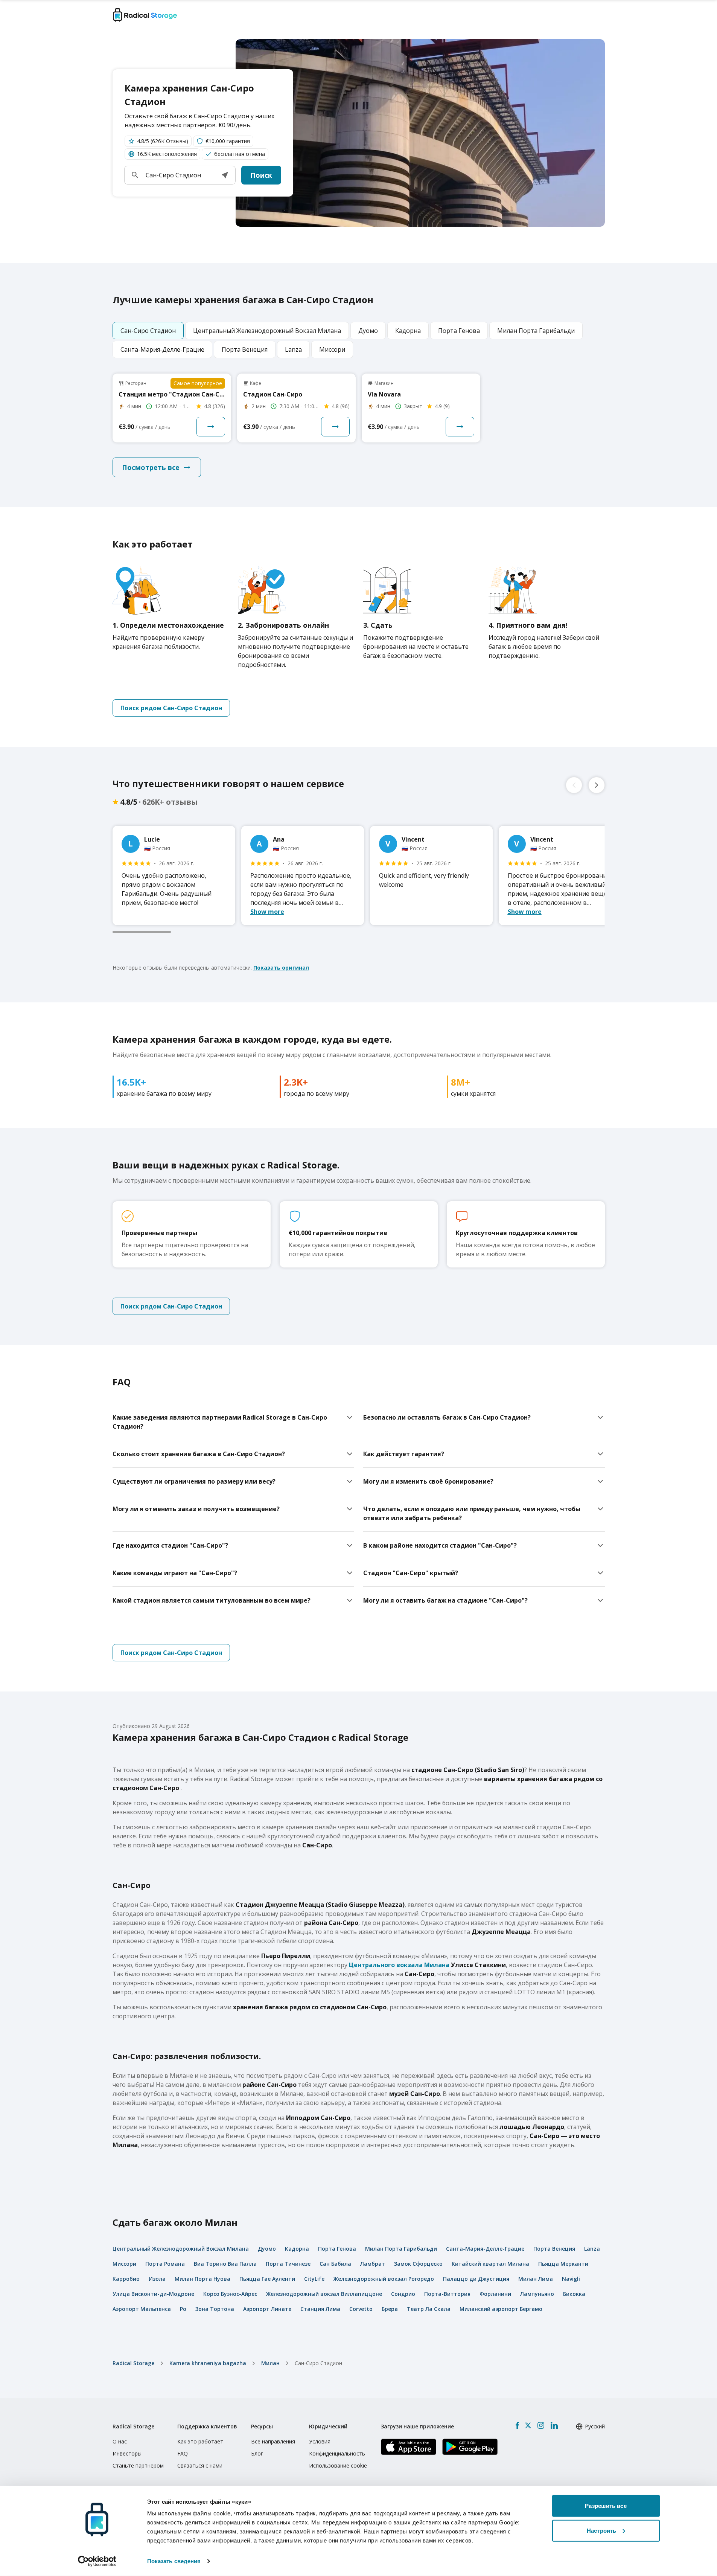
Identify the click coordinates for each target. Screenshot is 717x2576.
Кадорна (297, 2249)
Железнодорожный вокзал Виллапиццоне (324, 2294)
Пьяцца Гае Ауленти (267, 2279)
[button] (225, 175)
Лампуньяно (537, 2294)
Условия (320, 2441)
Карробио (126, 2279)
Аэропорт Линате (267, 2309)
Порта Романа (165, 2264)
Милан (270, 2363)
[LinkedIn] (554, 2425)
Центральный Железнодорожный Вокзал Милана (181, 2249)
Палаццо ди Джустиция (476, 2279)
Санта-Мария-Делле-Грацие (485, 2249)
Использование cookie (338, 2465)
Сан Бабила (335, 2264)
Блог (257, 2453)
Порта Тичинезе (288, 2264)
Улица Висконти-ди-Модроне (153, 2294)
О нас (120, 2441)
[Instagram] (541, 2425)
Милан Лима (536, 2279)
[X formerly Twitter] (528, 2425)
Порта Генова (337, 2249)
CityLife (314, 2279)
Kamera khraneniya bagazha (208, 2363)
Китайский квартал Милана (490, 2264)
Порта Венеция (554, 2249)
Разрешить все (606, 2506)
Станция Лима (320, 2309)
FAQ (183, 2453)
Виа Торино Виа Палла (225, 2264)
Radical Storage (133, 2363)
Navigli (571, 2279)
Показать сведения (174, 2561)
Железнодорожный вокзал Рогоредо (384, 2279)
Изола (157, 2279)
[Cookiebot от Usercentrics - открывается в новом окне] (97, 2561)
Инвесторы (127, 2453)
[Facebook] (517, 2425)
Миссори (124, 2264)
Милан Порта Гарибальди (401, 2249)
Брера (390, 2309)
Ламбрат (373, 2264)
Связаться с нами (200, 2465)
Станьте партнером (138, 2465)
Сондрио (403, 2294)
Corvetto (361, 2309)
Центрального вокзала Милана (399, 1965)
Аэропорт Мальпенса (142, 2309)
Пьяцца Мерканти (563, 2264)
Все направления (273, 2441)
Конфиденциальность (337, 2453)
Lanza (592, 2249)
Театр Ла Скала (429, 2309)
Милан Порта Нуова (202, 2279)
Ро (183, 2309)
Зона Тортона (215, 2309)
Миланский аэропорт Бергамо (501, 2309)
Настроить (601, 2530)
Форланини (495, 2294)
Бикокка (574, 2294)
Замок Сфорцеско (418, 2264)
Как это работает (200, 2441)
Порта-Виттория (447, 2294)
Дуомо (267, 2249)
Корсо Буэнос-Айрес (230, 2294)
